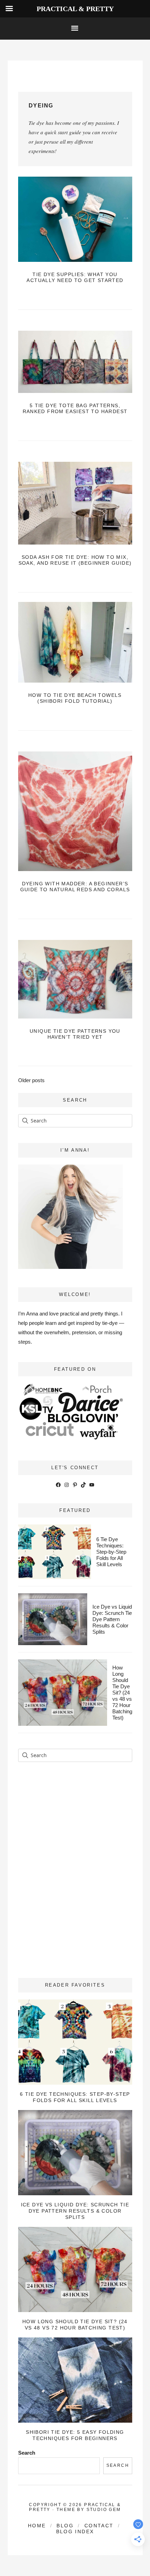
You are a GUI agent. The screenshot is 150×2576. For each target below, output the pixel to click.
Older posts (31, 1080)
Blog (65, 2526)
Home (37, 2526)
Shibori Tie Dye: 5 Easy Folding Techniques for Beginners (75, 2435)
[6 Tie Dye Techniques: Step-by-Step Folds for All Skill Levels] (75, 2042)
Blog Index (75, 2531)
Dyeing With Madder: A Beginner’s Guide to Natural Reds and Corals (75, 887)
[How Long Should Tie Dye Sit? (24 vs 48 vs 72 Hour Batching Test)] (75, 2269)
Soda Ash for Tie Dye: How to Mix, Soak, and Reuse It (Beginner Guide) (75, 560)
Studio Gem (104, 2510)
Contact (99, 2526)
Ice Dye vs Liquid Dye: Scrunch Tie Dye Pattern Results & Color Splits (112, 1619)
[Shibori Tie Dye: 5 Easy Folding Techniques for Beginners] (75, 2380)
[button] (75, 29)
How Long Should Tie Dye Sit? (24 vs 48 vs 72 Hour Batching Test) (122, 1693)
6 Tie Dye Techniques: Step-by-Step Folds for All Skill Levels (111, 1552)
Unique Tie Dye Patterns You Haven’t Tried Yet (75, 1034)
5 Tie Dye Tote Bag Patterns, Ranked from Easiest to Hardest (75, 408)
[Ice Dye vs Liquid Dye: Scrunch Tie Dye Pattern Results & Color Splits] (75, 2153)
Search (27, 2453)
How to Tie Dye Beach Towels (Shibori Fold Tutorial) (75, 698)
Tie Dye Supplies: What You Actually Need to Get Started (75, 277)
